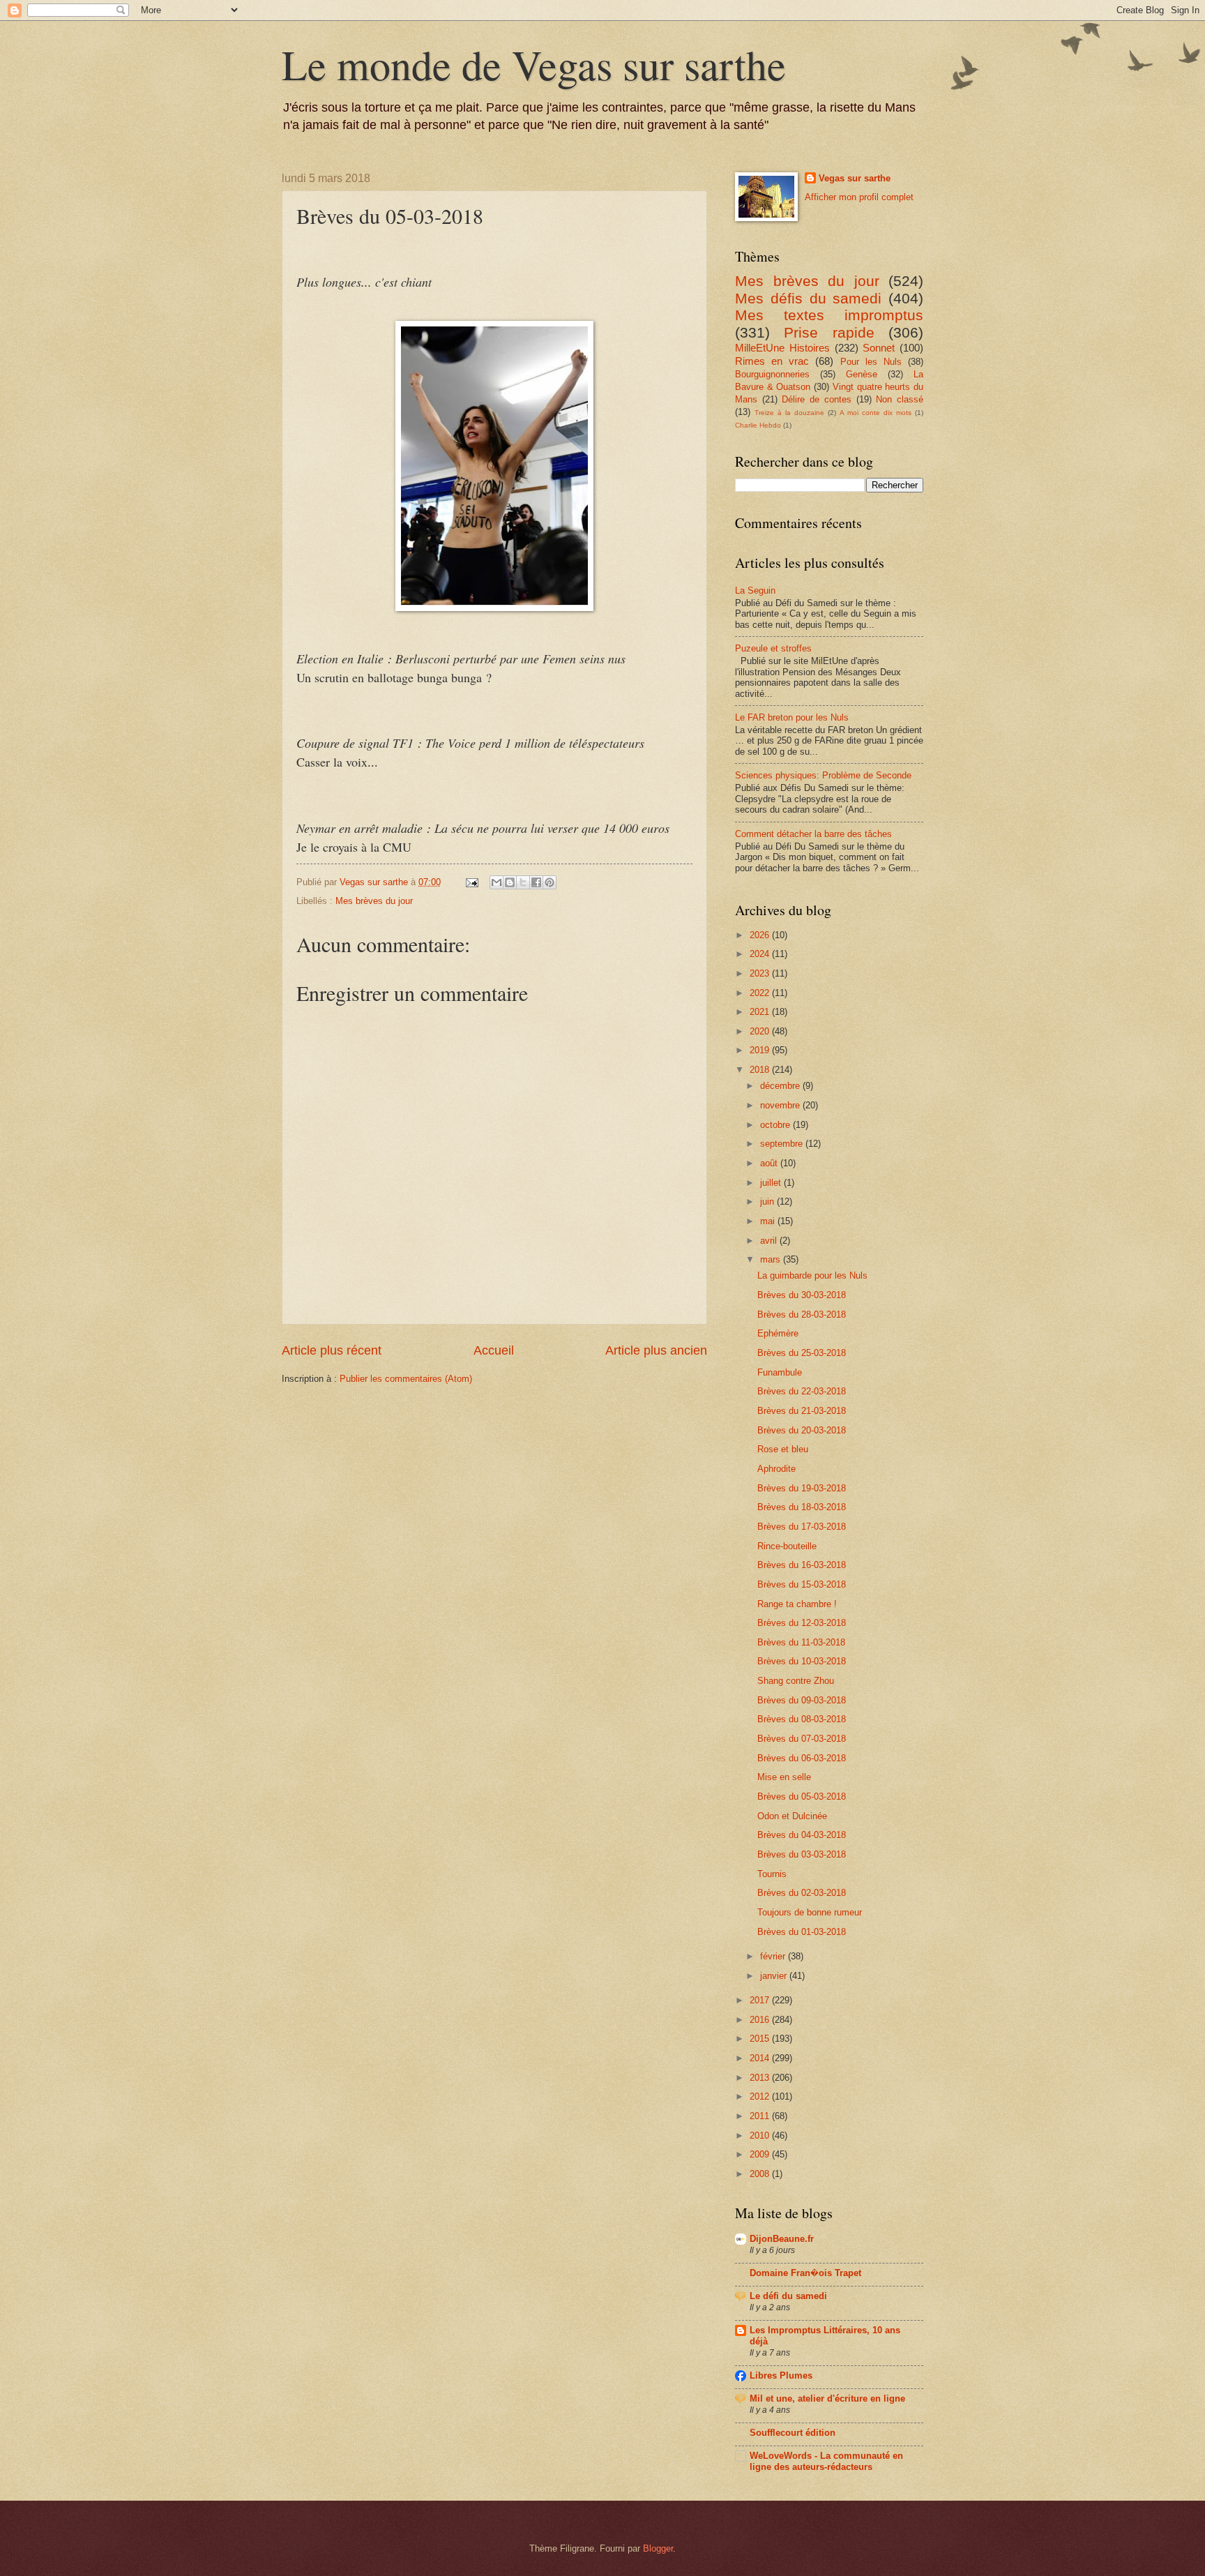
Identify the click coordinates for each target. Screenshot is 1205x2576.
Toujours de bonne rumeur (810, 1912)
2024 (761, 954)
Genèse (862, 374)
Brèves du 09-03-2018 (802, 1700)
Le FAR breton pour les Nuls (792, 717)
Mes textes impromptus (829, 315)
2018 (761, 1070)
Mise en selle (784, 1777)
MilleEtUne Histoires (782, 348)
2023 (761, 973)
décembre (781, 1086)
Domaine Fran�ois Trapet (805, 2273)
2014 (761, 2058)
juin (768, 1202)
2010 (761, 2136)
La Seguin (755, 590)
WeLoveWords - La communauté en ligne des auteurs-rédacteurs (826, 2461)
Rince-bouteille (787, 1546)
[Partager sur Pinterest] (550, 882)
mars (772, 1259)
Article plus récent (332, 1350)
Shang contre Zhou (796, 1681)
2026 (761, 935)
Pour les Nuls (871, 362)
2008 (761, 2174)
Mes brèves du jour (374, 901)
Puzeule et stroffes (773, 648)
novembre (781, 1105)
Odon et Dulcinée (792, 1816)
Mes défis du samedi (808, 298)
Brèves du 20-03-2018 (802, 1430)
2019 (761, 1050)
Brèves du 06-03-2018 (802, 1758)
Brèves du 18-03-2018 (802, 1507)
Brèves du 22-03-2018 (802, 1391)
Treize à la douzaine (789, 413)
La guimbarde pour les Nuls (812, 1275)
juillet (772, 1183)
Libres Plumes (781, 2375)
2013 (761, 2078)
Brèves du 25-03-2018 (802, 1353)
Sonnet (879, 348)
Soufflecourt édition (793, 2433)
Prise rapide (829, 332)
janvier (775, 1976)
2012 (761, 2096)
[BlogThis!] (510, 882)
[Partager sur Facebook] (536, 882)
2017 (761, 2000)
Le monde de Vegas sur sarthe (534, 64)
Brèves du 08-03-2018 (802, 1719)
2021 (761, 1012)
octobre (776, 1125)
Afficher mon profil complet (859, 197)
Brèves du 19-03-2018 (802, 1488)
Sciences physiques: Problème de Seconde (823, 775)
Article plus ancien (656, 1350)
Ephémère (778, 1333)
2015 (761, 2039)
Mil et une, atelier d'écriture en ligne (827, 2398)
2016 (761, 2020)
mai (769, 1221)
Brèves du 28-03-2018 (802, 1315)
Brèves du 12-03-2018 (802, 1623)
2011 (761, 2116)
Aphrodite (776, 1469)
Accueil (494, 1350)
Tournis (772, 1874)
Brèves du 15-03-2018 (802, 1584)
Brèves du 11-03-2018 (801, 1642)
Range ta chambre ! (797, 1604)
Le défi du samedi (788, 2296)
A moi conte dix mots (876, 413)
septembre (783, 1144)
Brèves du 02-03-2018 (802, 1893)
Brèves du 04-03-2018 (802, 1835)
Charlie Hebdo (758, 425)
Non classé (900, 399)
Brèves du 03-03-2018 (802, 1854)
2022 (761, 993)
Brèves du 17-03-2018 (802, 1527)
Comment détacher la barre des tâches (813, 834)
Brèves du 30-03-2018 (802, 1295)
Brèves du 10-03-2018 (802, 1661)
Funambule (780, 1372)
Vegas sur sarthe (855, 178)
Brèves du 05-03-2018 (802, 1797)
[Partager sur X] (523, 882)
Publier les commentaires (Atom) (406, 1379)
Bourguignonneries (772, 374)
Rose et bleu (783, 1449)
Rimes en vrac (772, 361)
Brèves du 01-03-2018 (802, 1932)
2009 (761, 2154)
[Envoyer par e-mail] (497, 882)
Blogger (658, 2548)
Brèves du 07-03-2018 (802, 1739)
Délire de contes (816, 399)
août (770, 1163)
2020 (761, 1031)
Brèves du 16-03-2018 (802, 1565)
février (774, 1956)
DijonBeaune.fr (782, 2239)
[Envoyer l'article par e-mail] (471, 882)
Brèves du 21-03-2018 (802, 1411)
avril (770, 1241)
